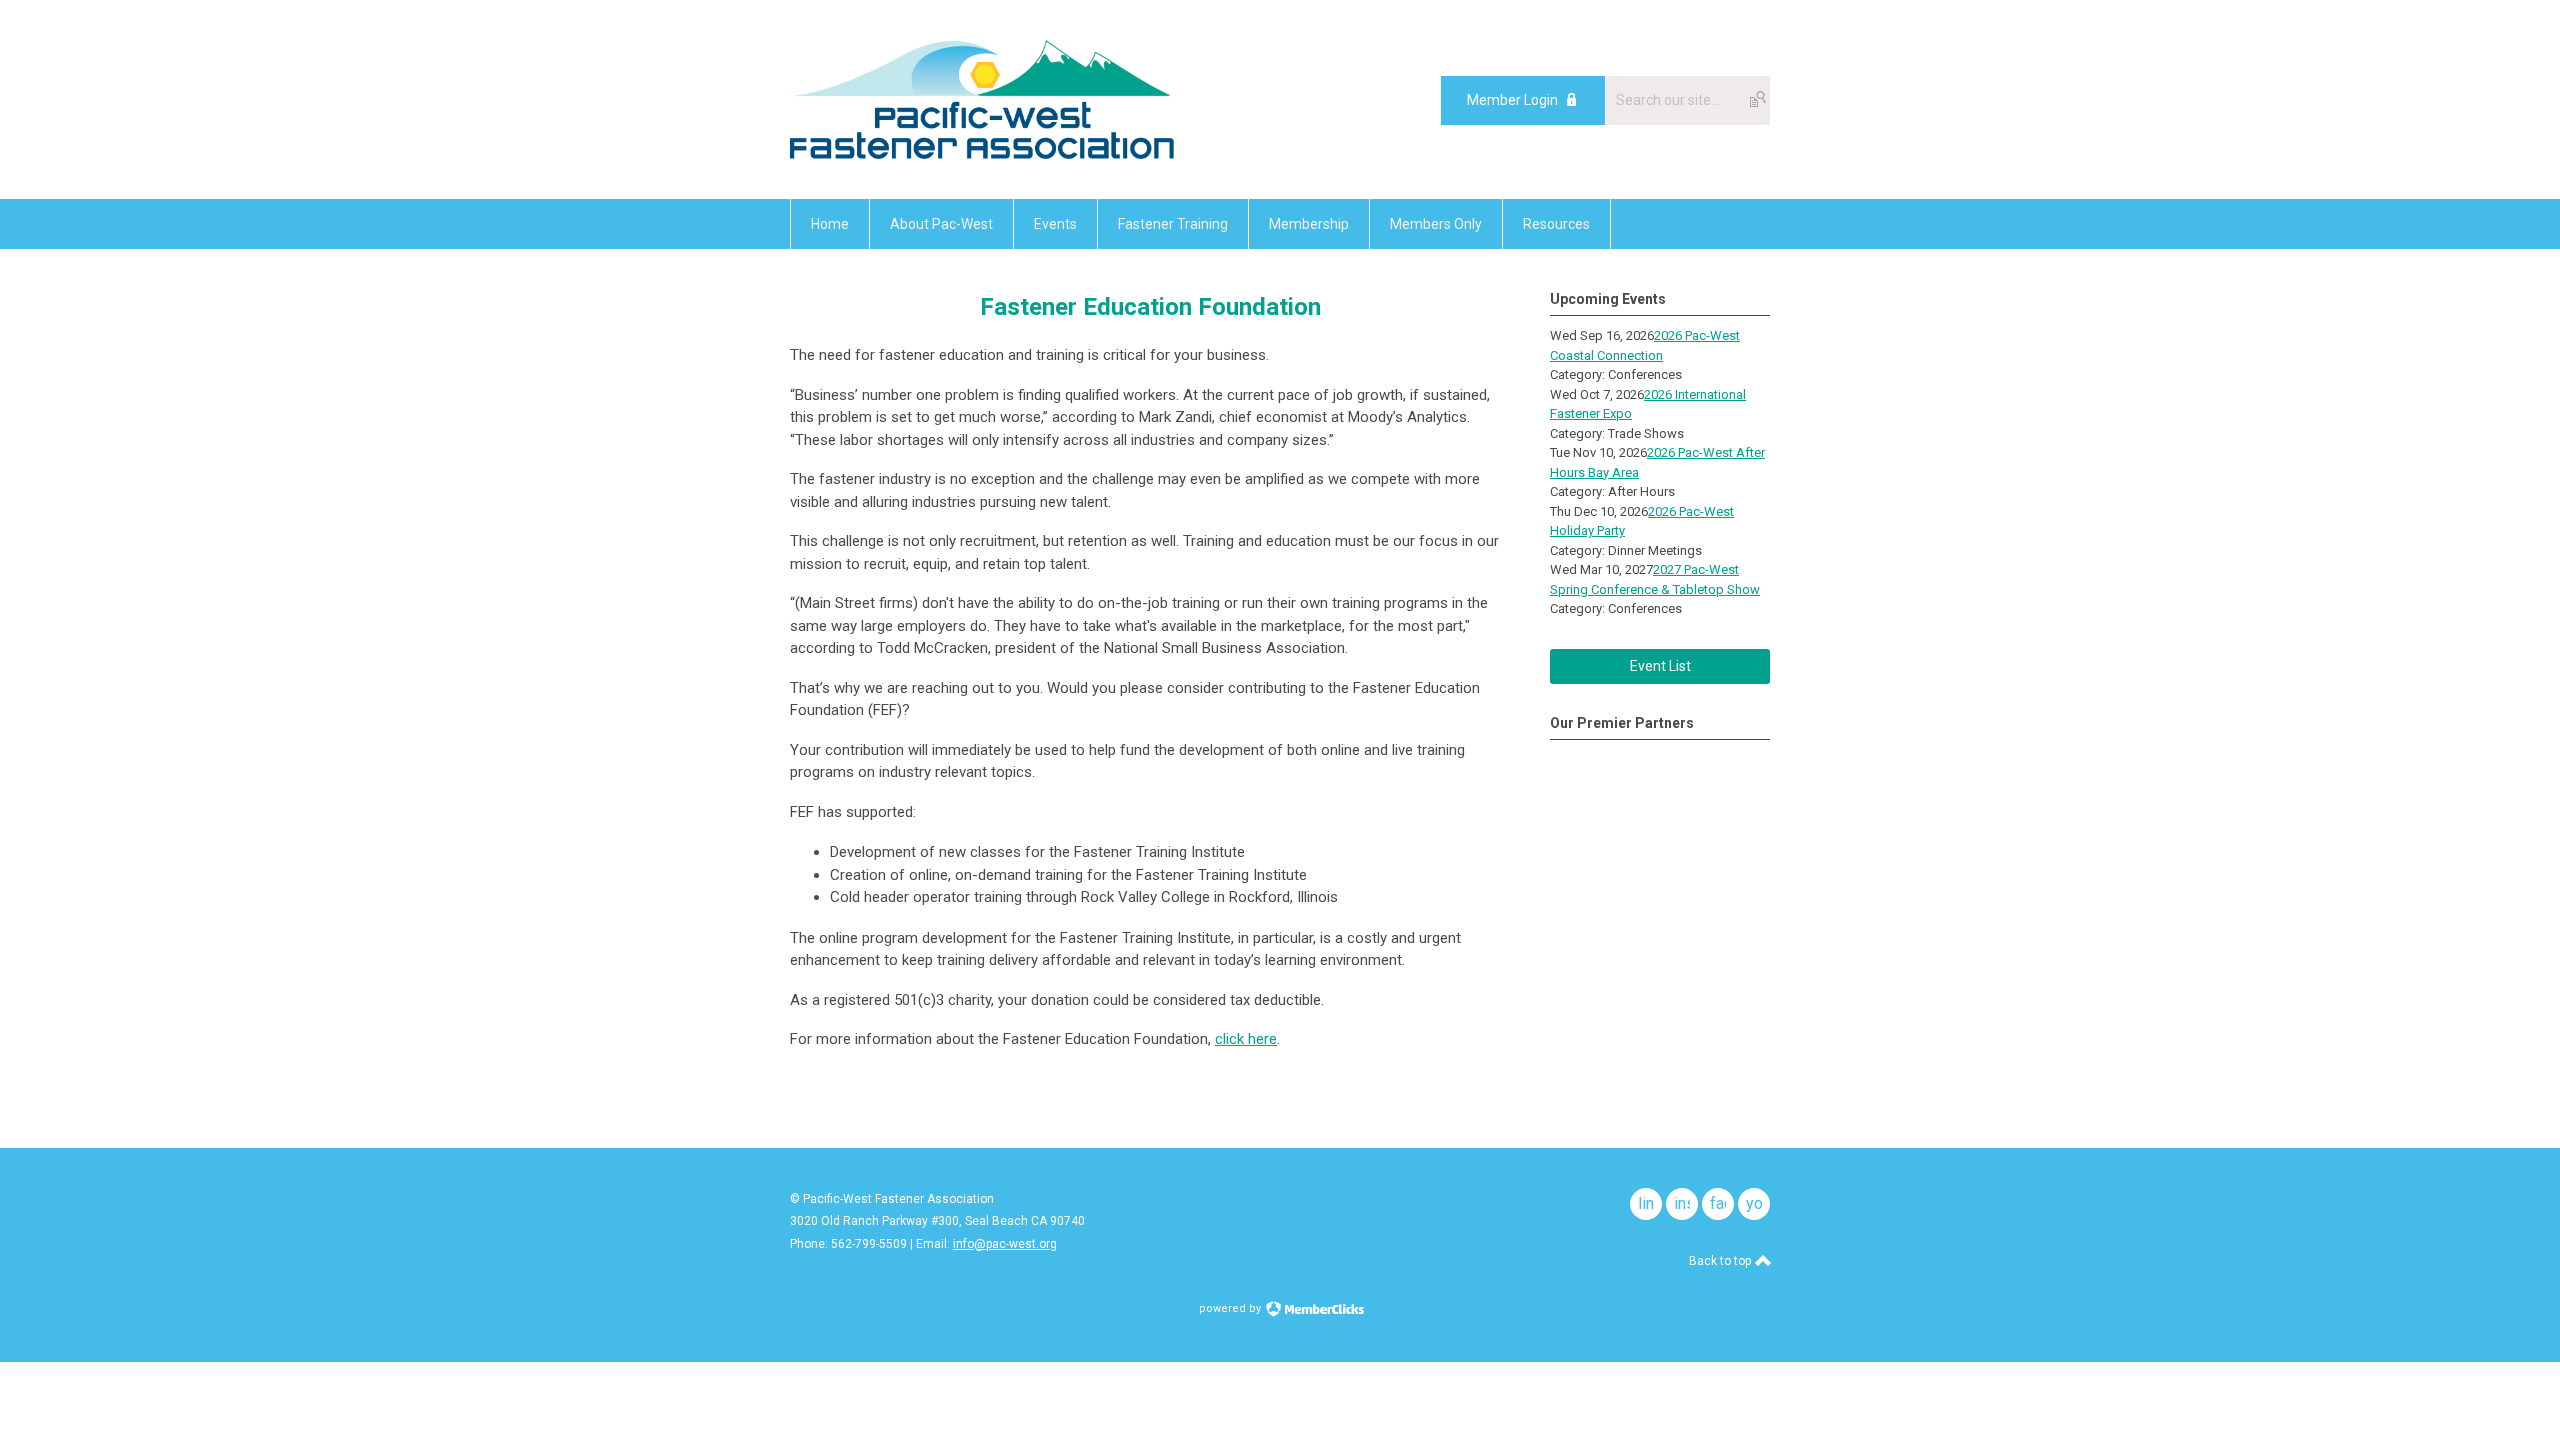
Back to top (1721, 1261)
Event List (1660, 666)
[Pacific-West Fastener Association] (982, 154)
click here (1246, 1039)
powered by (1231, 1308)
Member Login (1512, 100)
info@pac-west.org (1005, 1244)
